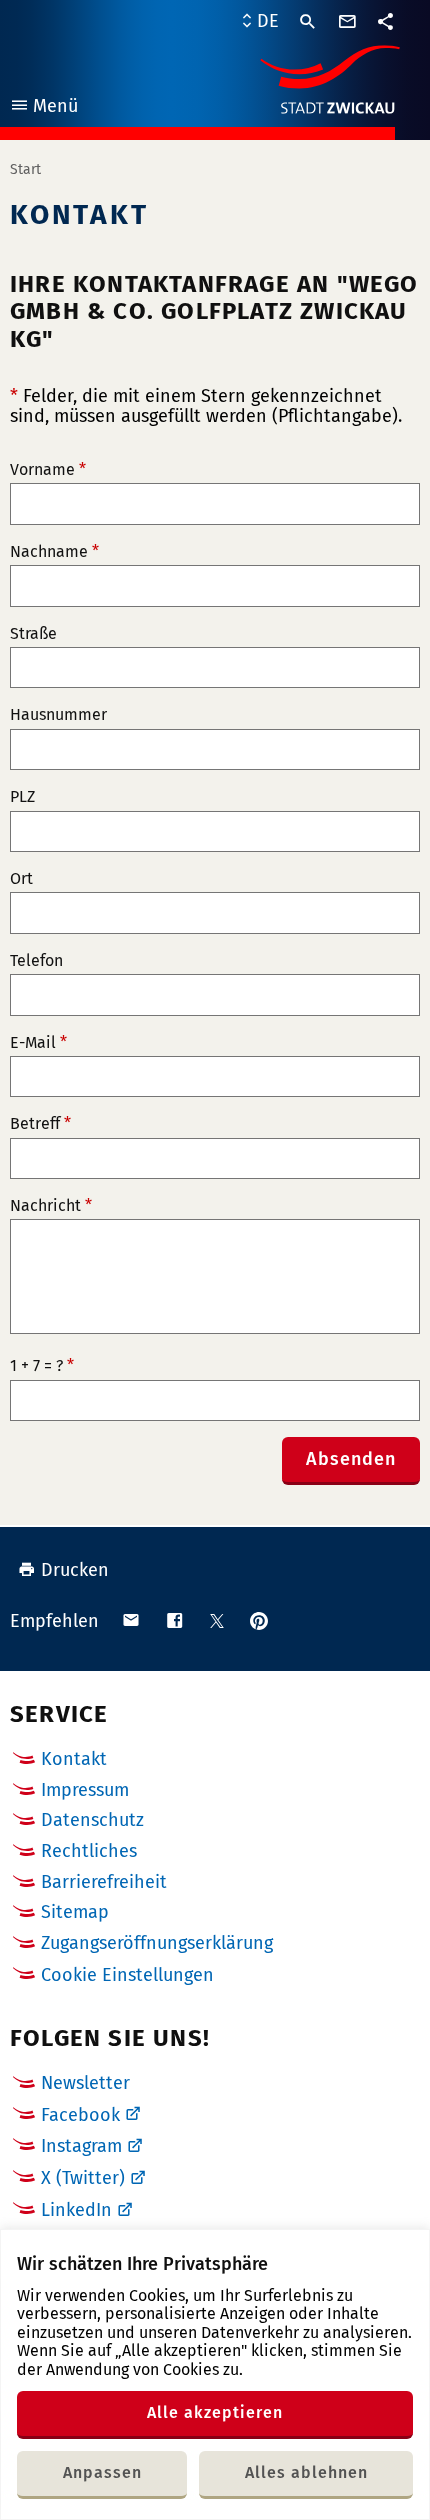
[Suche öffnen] (308, 22)
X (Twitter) (83, 2178)
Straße (33, 634)
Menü (43, 108)
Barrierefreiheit (104, 1882)
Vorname (48, 470)
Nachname (54, 552)
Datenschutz (92, 1820)
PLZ (22, 797)
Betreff (40, 1124)
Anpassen (102, 2472)
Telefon (36, 961)
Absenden (351, 1459)
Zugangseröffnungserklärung (157, 1943)
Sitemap (75, 1912)
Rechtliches (89, 1851)
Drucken (75, 1570)
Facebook (80, 2115)
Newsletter (85, 2083)
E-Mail (38, 1043)
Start (25, 169)
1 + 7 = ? (42, 1366)
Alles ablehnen (306, 2472)
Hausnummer (58, 715)
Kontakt (74, 1759)
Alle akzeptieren (215, 2412)
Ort (21, 879)
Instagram (81, 2146)
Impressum (85, 1790)
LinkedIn (76, 2210)
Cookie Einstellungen (127, 1975)
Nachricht (51, 1206)
